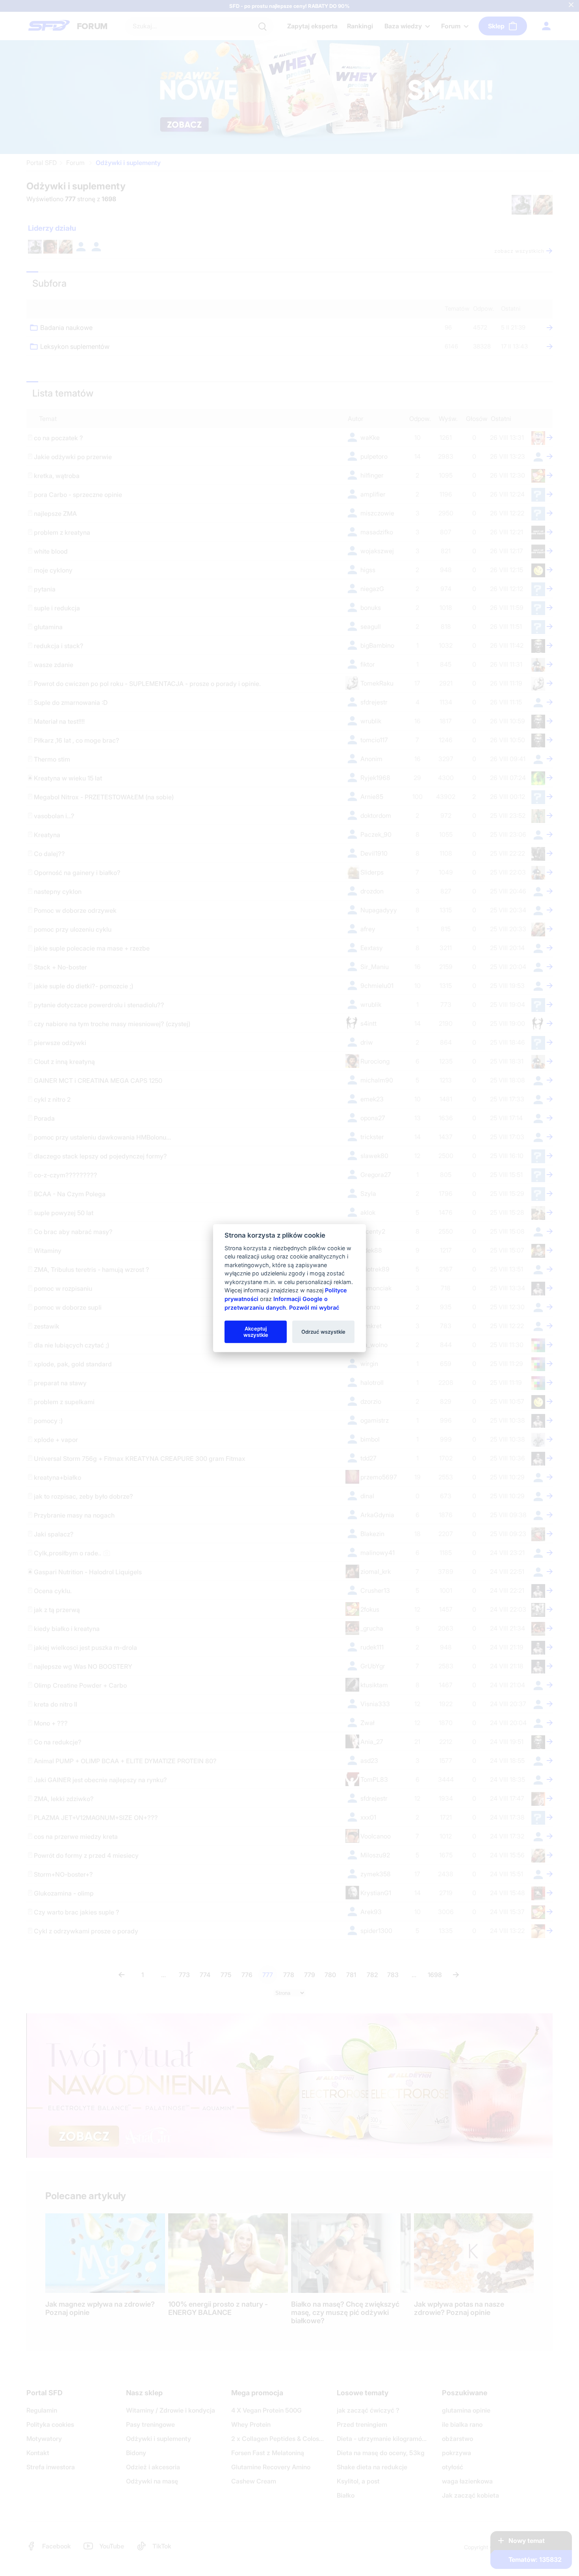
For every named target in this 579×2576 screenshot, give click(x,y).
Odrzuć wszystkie (323, 1331)
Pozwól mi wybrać (314, 1307)
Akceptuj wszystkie (256, 1331)
